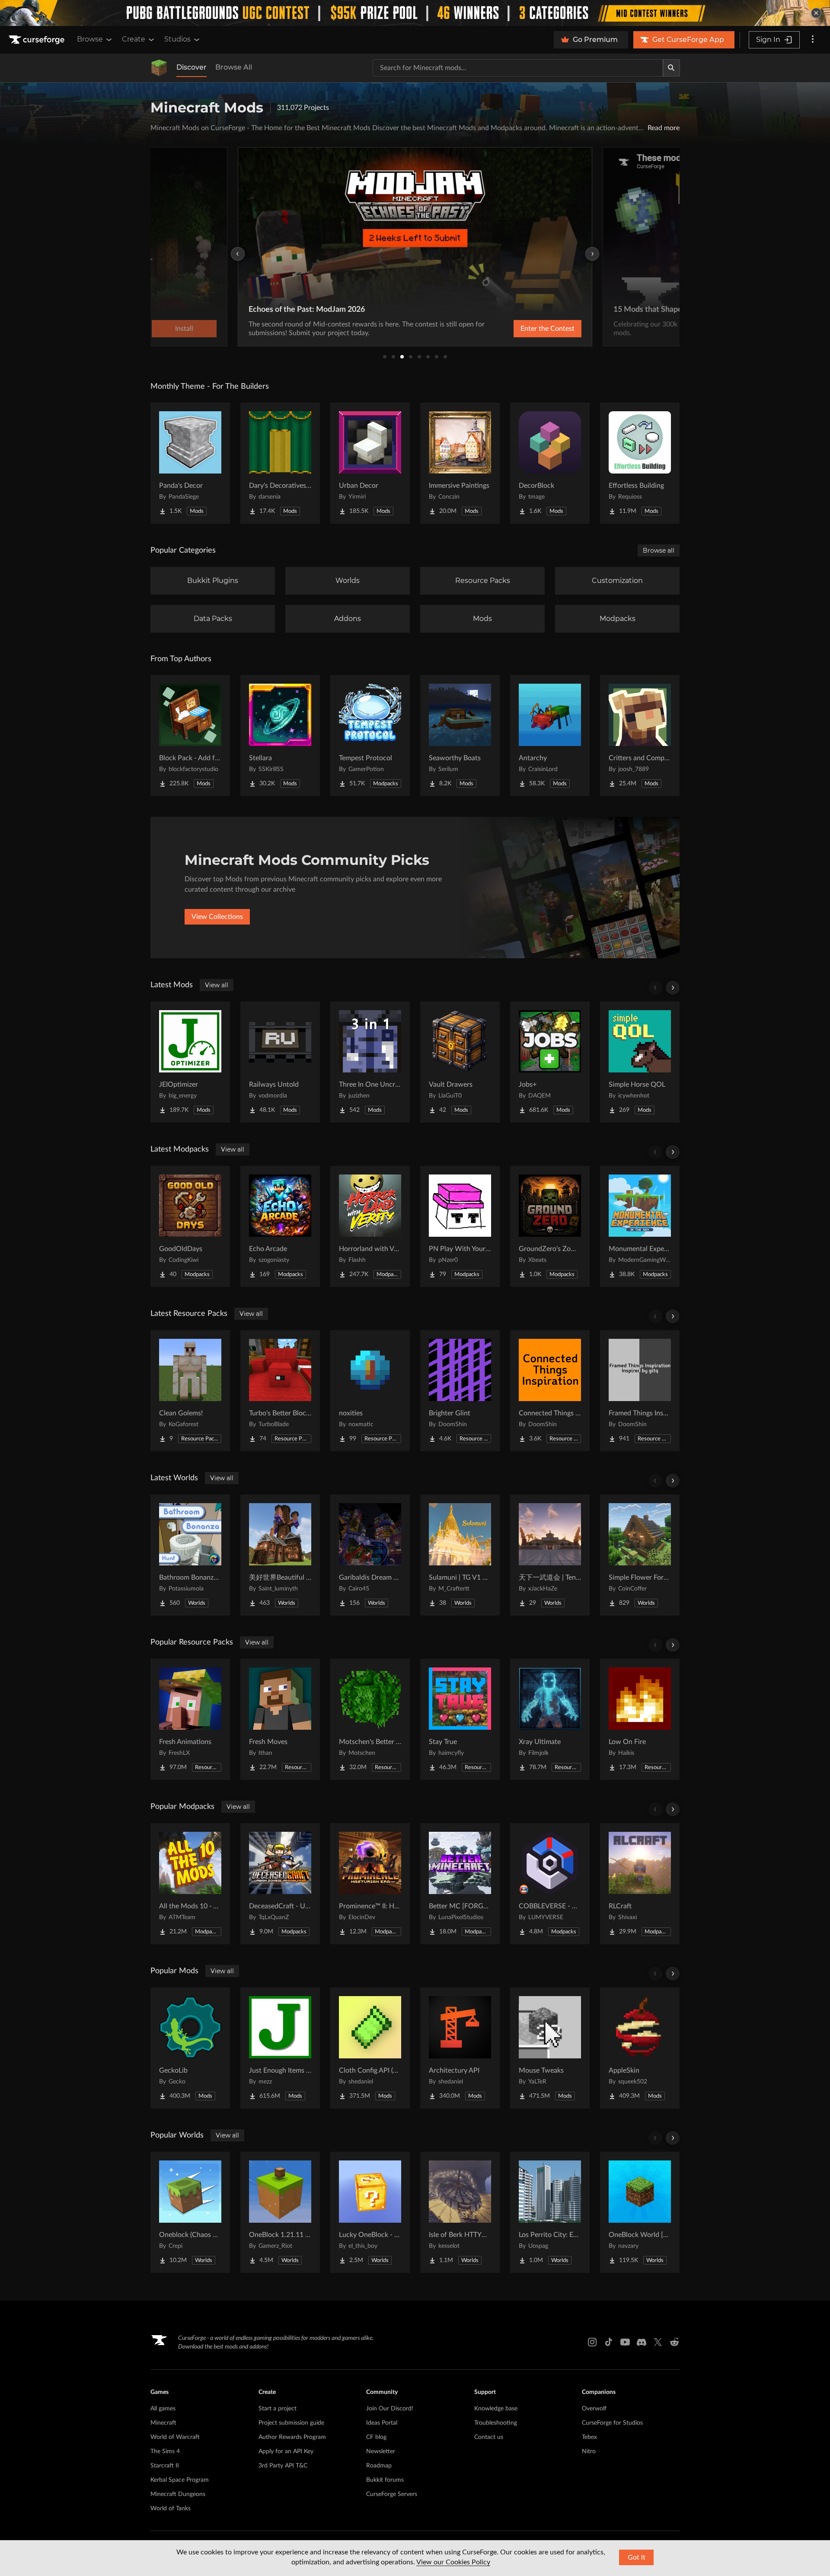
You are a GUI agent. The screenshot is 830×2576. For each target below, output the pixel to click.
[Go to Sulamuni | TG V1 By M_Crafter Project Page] (460, 1555)
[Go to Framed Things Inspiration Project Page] (640, 1391)
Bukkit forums (385, 2480)
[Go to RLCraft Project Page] (640, 1884)
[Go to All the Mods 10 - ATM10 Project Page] (190, 1884)
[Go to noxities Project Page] (370, 1391)
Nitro (589, 2451)
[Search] (671, 68)
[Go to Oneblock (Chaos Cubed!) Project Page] (190, 2212)
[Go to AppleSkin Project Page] (640, 2048)
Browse (90, 39)
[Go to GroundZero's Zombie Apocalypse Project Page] (550, 1226)
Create (134, 39)
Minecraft (163, 2423)
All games (163, 2409)
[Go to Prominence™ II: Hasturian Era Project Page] (370, 1884)
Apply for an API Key (286, 2451)
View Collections (217, 917)
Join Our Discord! (390, 2409)
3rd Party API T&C (283, 2466)
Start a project (278, 2409)
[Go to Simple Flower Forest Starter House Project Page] (640, 1555)
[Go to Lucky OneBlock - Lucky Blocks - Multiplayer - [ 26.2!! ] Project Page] (370, 2212)
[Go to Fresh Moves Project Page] (280, 1719)
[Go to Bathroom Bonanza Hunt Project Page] (190, 1555)
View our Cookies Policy (453, 2562)
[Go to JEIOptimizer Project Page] (190, 1062)
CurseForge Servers (392, 2494)
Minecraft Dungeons (178, 2494)
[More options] (813, 40)
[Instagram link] (592, 2342)
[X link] (658, 2342)
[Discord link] (642, 2342)
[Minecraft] (159, 68)
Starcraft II (165, 2466)
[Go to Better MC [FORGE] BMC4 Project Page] (460, 1884)
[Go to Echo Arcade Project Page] (280, 1226)
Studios (177, 39)
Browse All (234, 67)
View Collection (525, 329)
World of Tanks (171, 2509)
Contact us (489, 2437)
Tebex (589, 2437)
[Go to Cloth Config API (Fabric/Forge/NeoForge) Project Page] (370, 2048)
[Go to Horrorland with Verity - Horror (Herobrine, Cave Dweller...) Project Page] (370, 1226)
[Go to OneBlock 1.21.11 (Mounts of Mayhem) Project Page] (280, 2212)
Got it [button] (637, 2557)
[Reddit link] (674, 2342)
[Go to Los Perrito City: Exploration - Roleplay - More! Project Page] (550, 2212)
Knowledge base (496, 2409)
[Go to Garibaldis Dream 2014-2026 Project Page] (370, 1555)
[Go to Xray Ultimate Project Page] (550, 1719)
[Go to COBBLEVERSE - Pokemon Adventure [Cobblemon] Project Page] (550, 1884)
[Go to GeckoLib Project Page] (190, 2048)
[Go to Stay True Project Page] (460, 1719)
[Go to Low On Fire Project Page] (640, 1719)
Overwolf (594, 2409)
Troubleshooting (496, 2423)
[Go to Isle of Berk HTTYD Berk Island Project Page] (460, 2212)
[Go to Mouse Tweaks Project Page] (550, 2048)
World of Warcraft (175, 2437)
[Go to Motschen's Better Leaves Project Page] (370, 1719)
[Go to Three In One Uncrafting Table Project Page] (370, 1062)
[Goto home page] (38, 40)
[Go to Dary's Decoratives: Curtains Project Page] (280, 463)
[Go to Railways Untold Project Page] (280, 1062)
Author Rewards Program (292, 2437)
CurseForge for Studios (612, 2423)
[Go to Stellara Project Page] (280, 736)
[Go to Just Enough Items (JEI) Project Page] (280, 2048)
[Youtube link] (625, 2342)
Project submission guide (291, 2423)
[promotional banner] (415, 13)
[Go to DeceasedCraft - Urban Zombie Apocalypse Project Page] (280, 1884)
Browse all (659, 550)
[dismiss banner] (816, 13)
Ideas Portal (382, 2423)
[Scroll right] (673, 988)
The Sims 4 (165, 2451)
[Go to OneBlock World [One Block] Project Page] (640, 2212)
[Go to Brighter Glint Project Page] (460, 1391)
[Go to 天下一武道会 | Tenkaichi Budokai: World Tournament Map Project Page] (550, 1555)
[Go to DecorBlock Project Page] (550, 463)
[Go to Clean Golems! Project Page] (190, 1391)
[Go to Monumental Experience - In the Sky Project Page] (640, 1226)
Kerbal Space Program (180, 2480)
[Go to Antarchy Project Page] (550, 736)
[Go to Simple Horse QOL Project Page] (640, 1062)
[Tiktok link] (609, 2342)
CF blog (376, 2437)
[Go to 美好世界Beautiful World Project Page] (280, 1555)
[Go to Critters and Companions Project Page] (640, 736)
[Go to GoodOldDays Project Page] (190, 1226)
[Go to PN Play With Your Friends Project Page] (460, 1226)
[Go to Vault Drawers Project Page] (460, 1062)
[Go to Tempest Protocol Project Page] (370, 736)
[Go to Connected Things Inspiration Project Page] (550, 1391)
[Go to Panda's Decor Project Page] (190, 463)
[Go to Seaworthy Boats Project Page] (460, 736)
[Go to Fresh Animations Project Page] (190, 1719)
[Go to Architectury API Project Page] (460, 2048)
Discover (192, 67)
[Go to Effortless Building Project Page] (640, 463)
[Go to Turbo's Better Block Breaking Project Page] (280, 1391)
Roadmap (379, 2466)
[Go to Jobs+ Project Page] (550, 1062)
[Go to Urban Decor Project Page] (370, 463)
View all (217, 985)
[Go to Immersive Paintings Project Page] (460, 463)
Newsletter (381, 2451)
